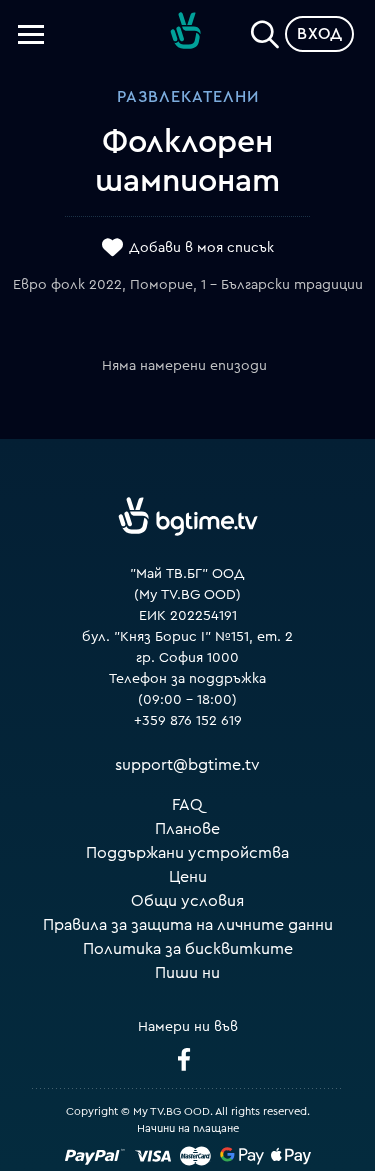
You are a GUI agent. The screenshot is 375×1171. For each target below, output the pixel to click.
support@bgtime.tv (187, 765)
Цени (188, 877)
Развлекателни (188, 97)
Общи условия (187, 901)
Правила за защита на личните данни (188, 925)
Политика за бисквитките (188, 949)
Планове (187, 829)
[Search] (265, 30)
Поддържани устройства (187, 853)
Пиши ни (187, 973)
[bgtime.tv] (188, 517)
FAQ (187, 805)
